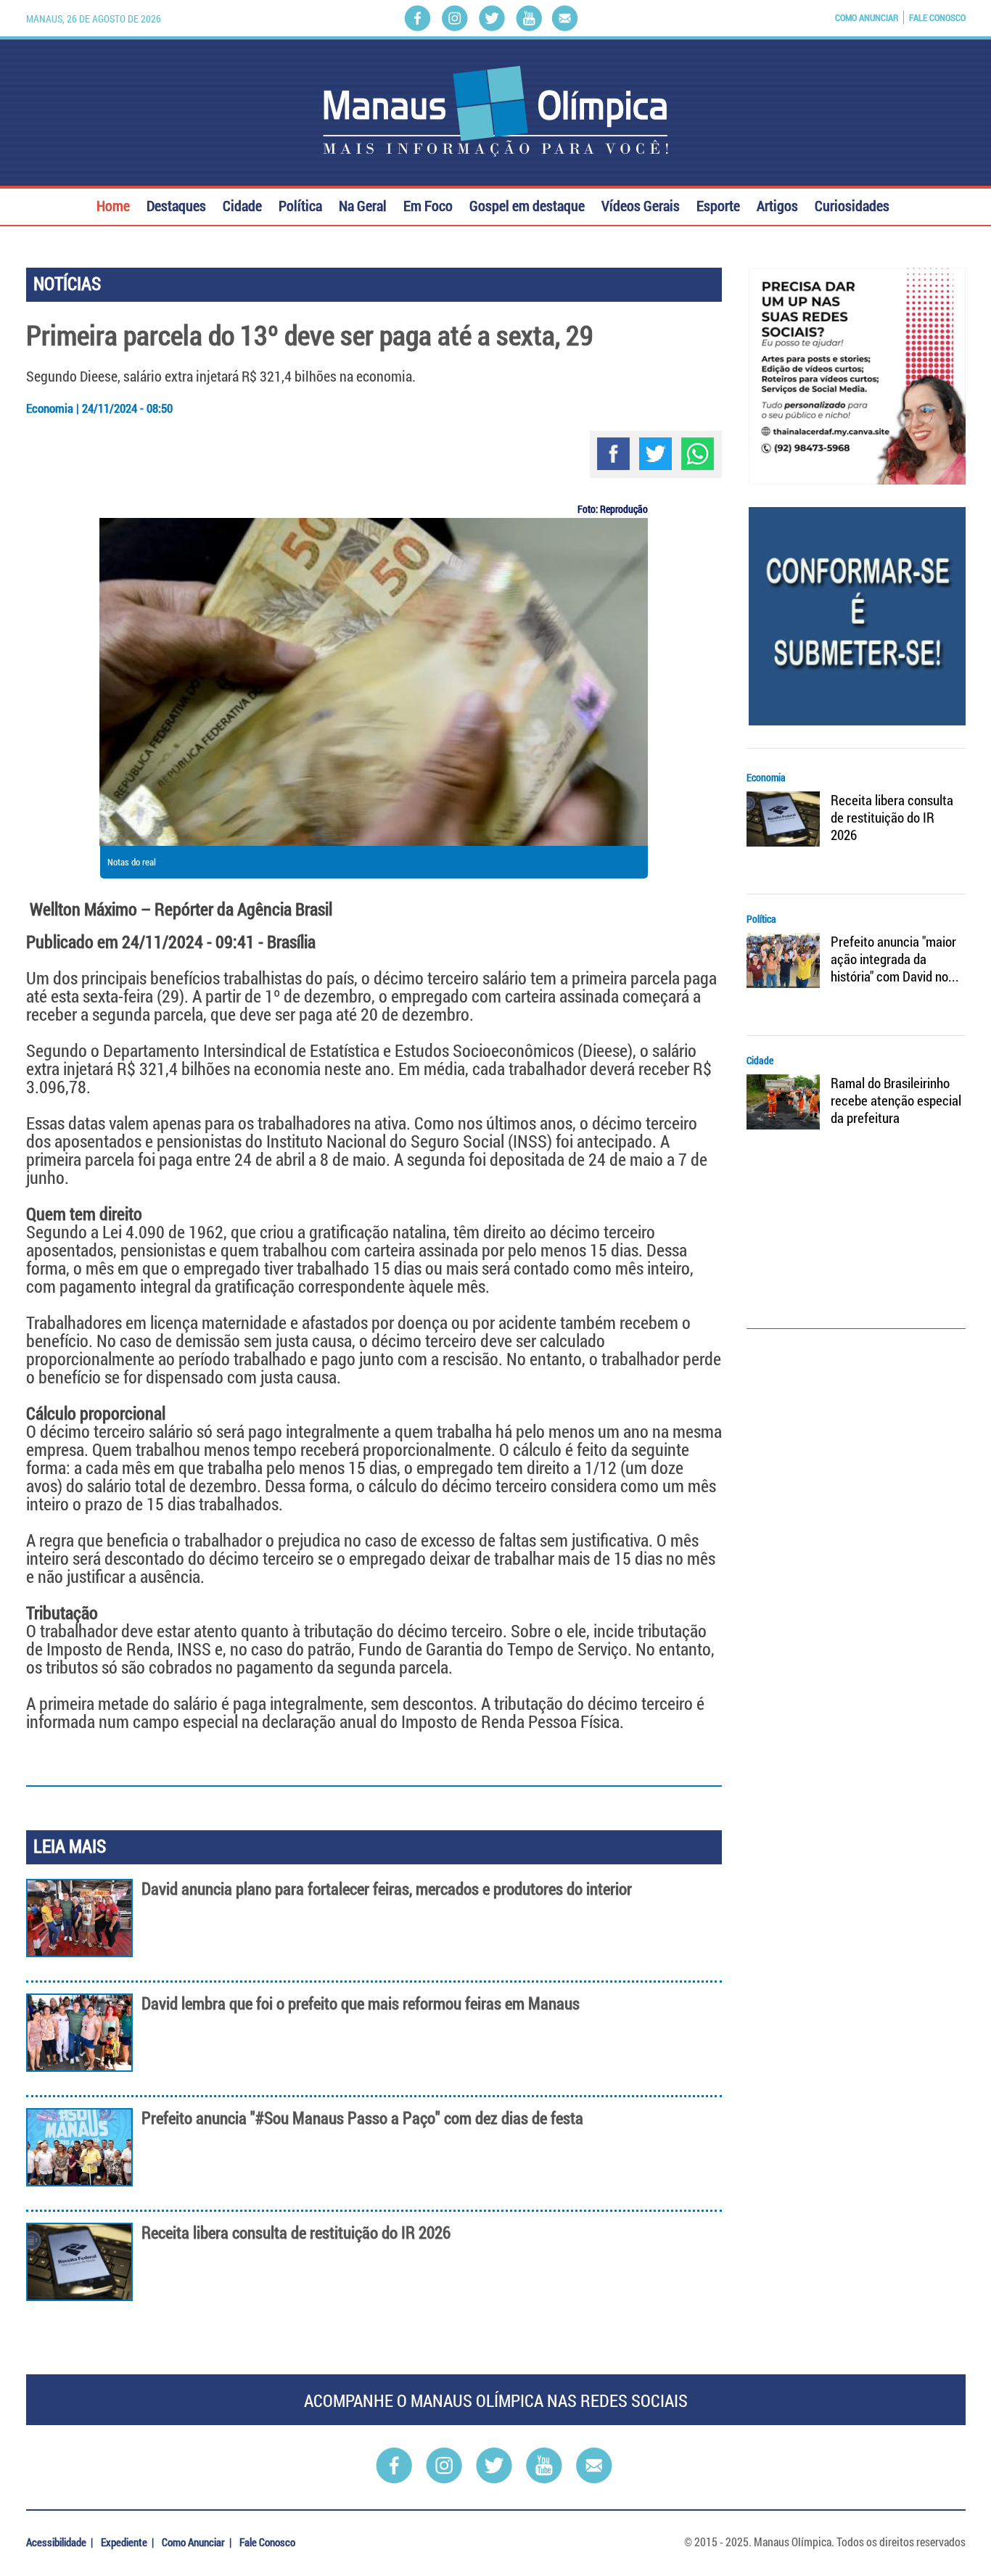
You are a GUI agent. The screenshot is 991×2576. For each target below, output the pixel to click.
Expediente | (128, 2542)
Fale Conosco (937, 17)
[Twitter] (492, 18)
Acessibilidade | (61, 2542)
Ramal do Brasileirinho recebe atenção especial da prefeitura (896, 1100)
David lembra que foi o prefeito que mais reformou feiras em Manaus (361, 2003)
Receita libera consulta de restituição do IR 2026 (296, 2233)
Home (113, 204)
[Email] (565, 18)
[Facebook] (418, 18)
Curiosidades (852, 204)
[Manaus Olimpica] (495, 111)
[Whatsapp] (698, 454)
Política (300, 204)
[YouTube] (529, 18)
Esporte (718, 204)
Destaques (176, 204)
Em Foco (428, 204)
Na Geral (363, 204)
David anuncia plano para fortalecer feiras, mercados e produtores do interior (387, 1889)
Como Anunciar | (198, 2542)
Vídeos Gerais (641, 204)
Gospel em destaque (527, 204)
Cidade (242, 204)
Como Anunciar (867, 17)
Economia (766, 777)
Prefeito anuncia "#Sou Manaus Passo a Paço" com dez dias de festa (362, 2118)
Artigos (777, 204)
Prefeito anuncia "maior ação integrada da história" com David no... (895, 959)
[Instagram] (455, 18)
